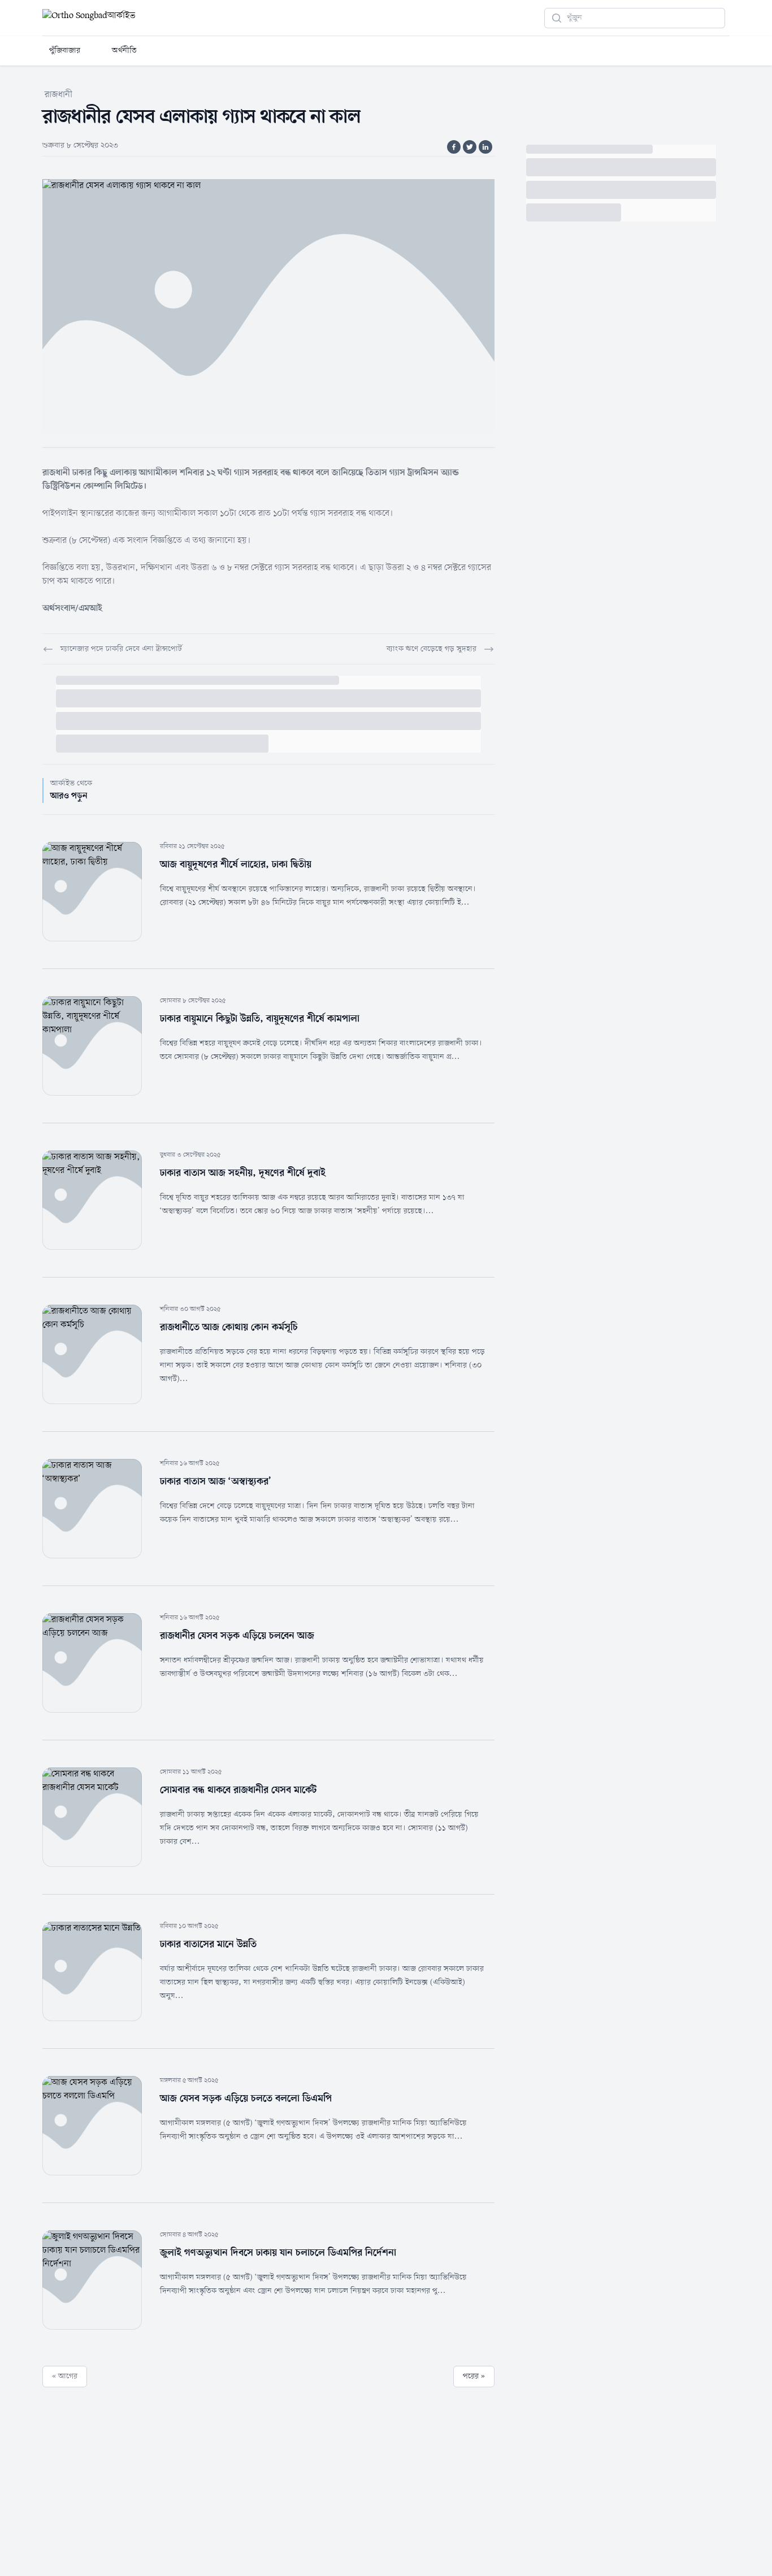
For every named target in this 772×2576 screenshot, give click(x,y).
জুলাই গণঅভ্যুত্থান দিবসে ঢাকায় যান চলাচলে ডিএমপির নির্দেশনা (278, 2253)
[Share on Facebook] (454, 147)
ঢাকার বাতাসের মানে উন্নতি (208, 1944)
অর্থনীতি (124, 51)
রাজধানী (58, 95)
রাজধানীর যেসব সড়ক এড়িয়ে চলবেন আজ (237, 1636)
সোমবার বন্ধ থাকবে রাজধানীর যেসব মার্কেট (238, 1790)
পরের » (474, 2376)
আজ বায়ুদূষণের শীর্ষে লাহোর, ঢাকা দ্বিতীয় (236, 865)
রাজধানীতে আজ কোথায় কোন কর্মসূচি (229, 1327)
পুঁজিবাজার (65, 51)
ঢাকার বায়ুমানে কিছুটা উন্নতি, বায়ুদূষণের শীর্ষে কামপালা (260, 1019)
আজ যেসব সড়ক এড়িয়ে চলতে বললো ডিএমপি (246, 2099)
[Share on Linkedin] (485, 147)
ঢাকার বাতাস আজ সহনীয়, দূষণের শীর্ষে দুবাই (243, 1173)
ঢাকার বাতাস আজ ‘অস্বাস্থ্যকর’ (216, 1482)
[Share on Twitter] (470, 147)
